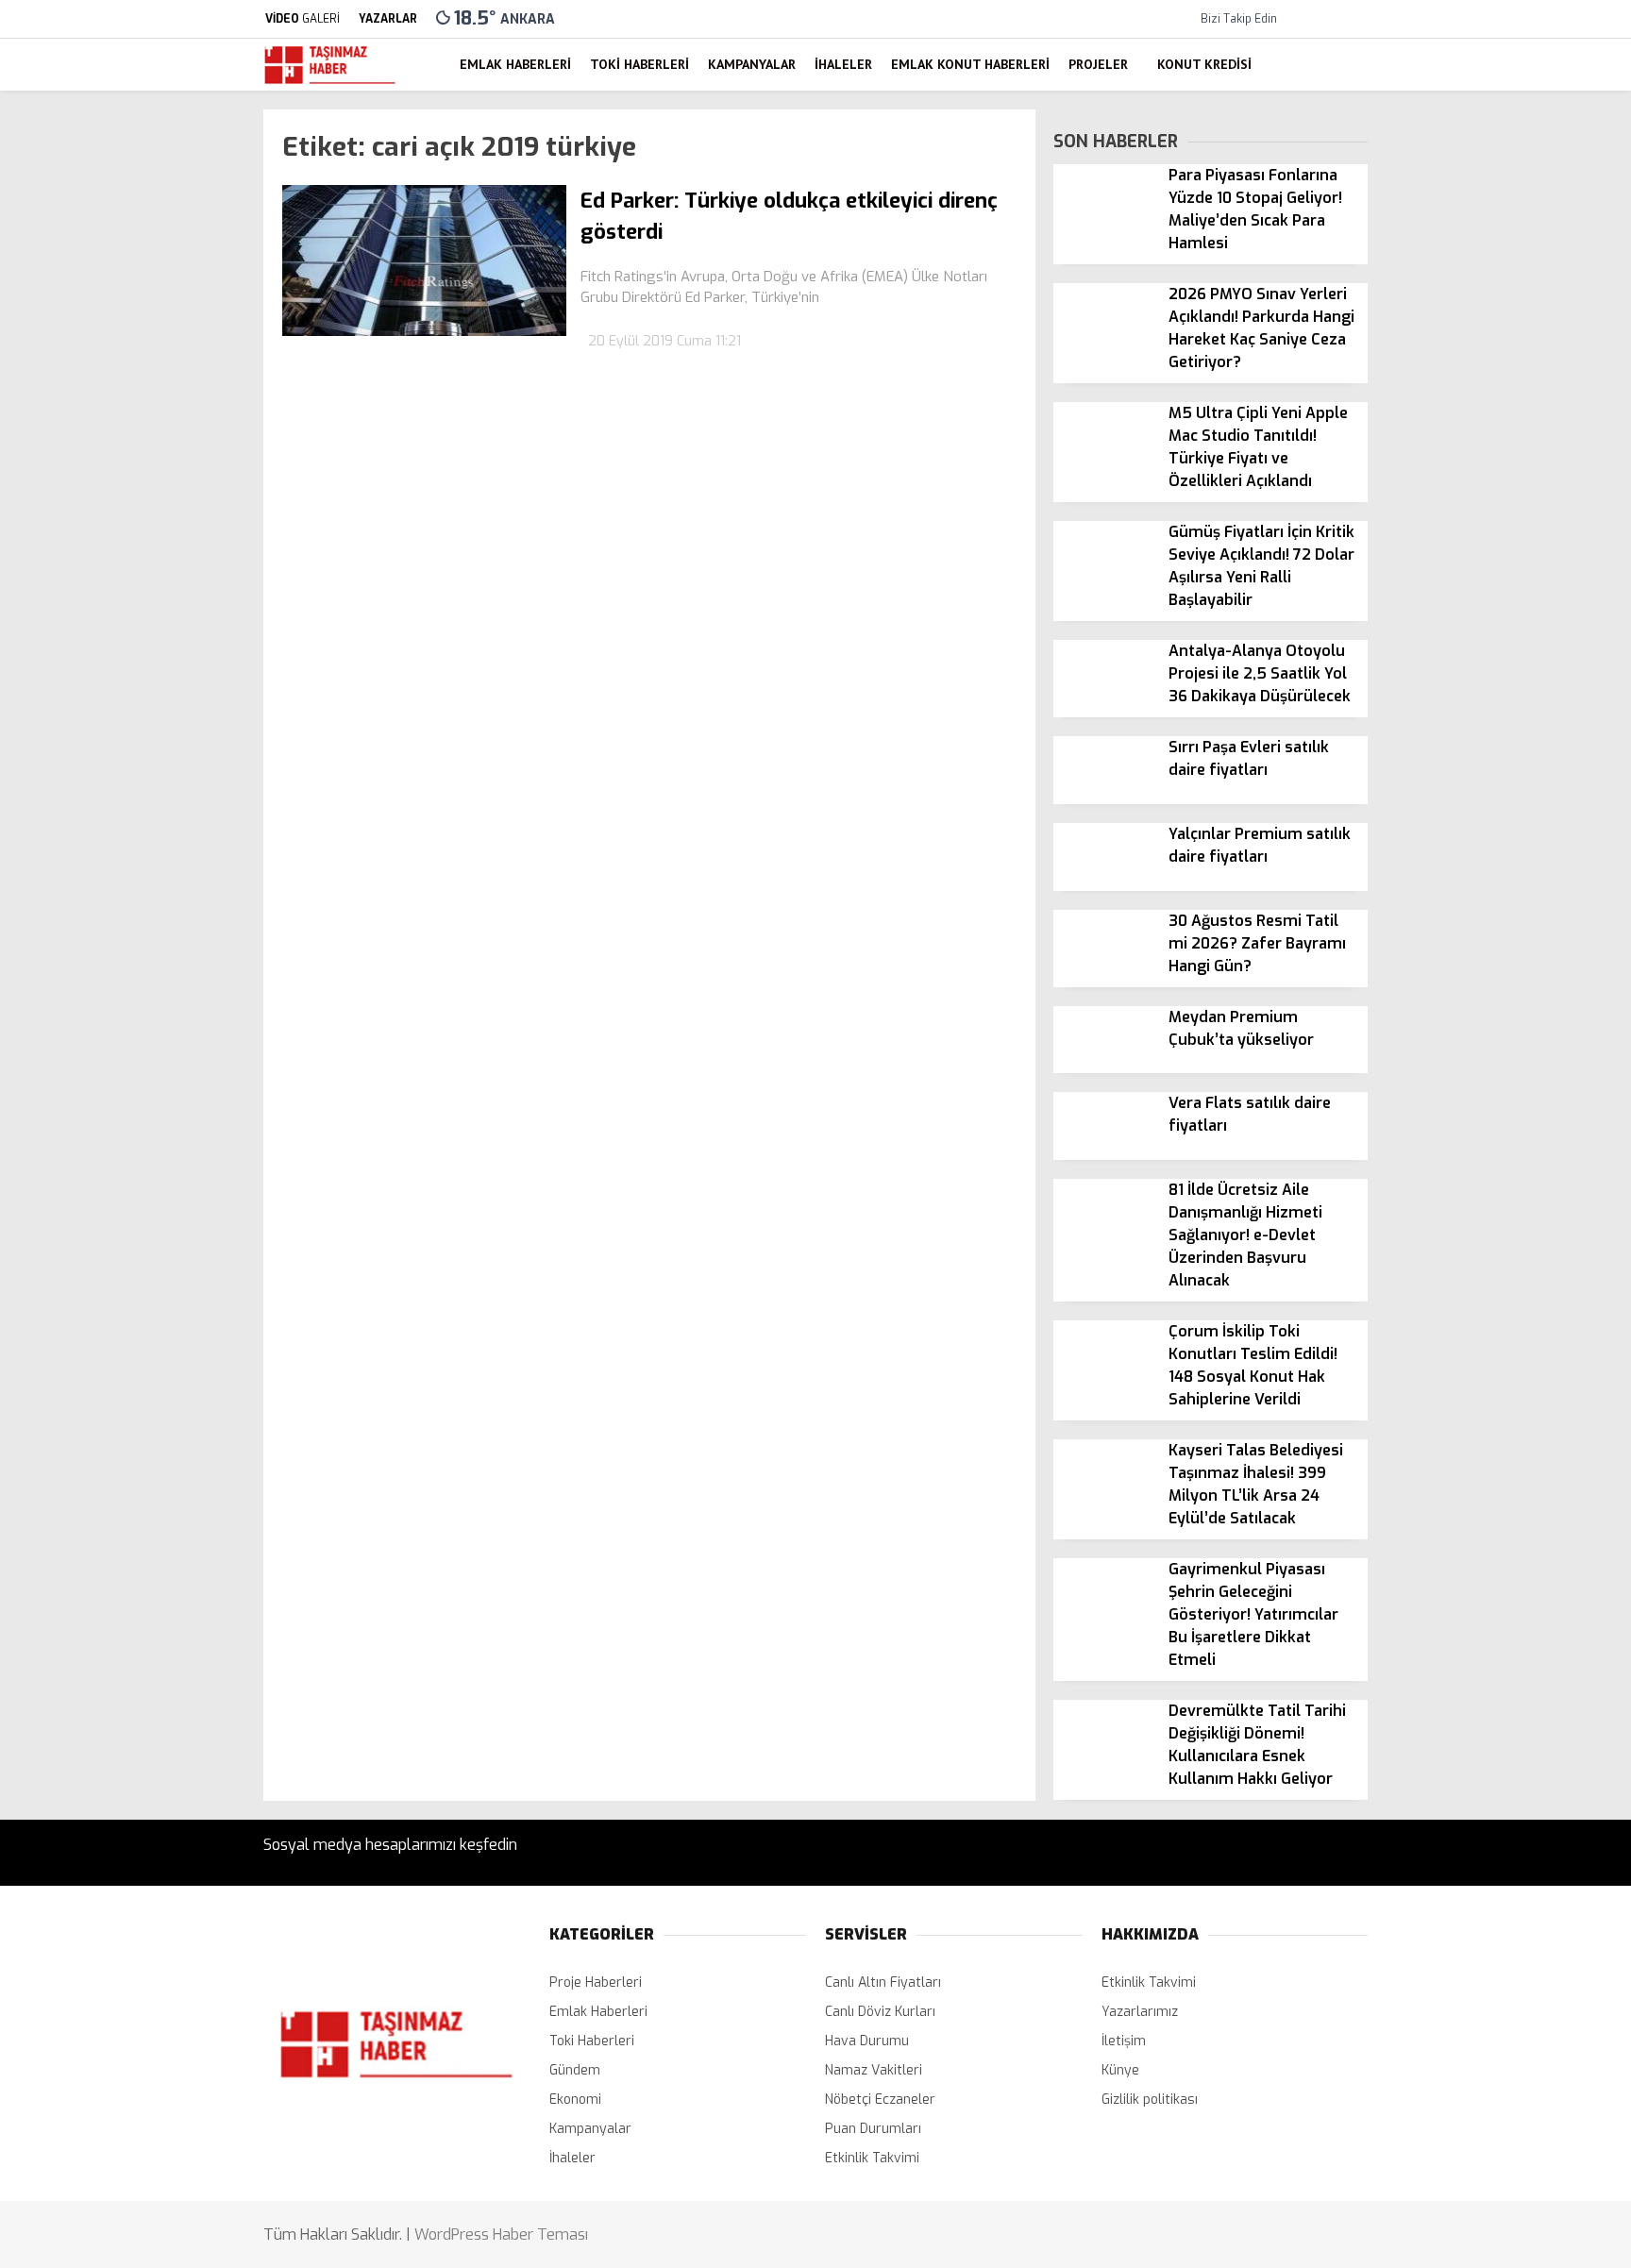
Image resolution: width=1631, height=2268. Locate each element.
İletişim (1124, 2041)
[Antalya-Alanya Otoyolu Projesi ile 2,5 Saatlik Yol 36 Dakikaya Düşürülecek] (1104, 703)
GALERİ (303, 19)
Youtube (1513, 1233)
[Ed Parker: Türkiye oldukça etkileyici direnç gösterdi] (424, 332)
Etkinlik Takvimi (872, 2158)
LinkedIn (1513, 1286)
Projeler (1439, 661)
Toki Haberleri (1458, 510)
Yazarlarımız (1140, 2012)
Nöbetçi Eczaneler (1488, 775)
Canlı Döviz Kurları (880, 2012)
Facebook (1513, 1097)
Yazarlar (1444, 224)
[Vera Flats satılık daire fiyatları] (1104, 1156)
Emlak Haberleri (1463, 471)
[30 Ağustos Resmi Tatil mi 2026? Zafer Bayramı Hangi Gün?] (1104, 973)
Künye (1120, 2070)
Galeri (1436, 145)
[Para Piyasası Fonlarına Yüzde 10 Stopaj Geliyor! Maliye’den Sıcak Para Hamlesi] (1104, 227)
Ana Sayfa (1449, 105)
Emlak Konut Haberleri (1484, 623)
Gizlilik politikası (1150, 2100)
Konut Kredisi (1456, 698)
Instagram (1513, 1180)
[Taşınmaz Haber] (330, 82)
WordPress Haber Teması (501, 2234)
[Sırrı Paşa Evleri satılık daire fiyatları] (1104, 799)
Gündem (575, 2070)
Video (1435, 185)
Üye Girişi (1446, 303)
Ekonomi (575, 2100)
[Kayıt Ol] (1330, 65)
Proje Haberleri (596, 1982)
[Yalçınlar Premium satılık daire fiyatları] (1104, 886)
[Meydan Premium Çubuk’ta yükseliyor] (1104, 1069)
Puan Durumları (873, 2129)
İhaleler (1438, 585)
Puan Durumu (1460, 894)
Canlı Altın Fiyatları (883, 1982)
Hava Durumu (1460, 815)
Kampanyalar (1455, 547)
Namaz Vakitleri (1466, 855)
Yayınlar (1443, 383)
